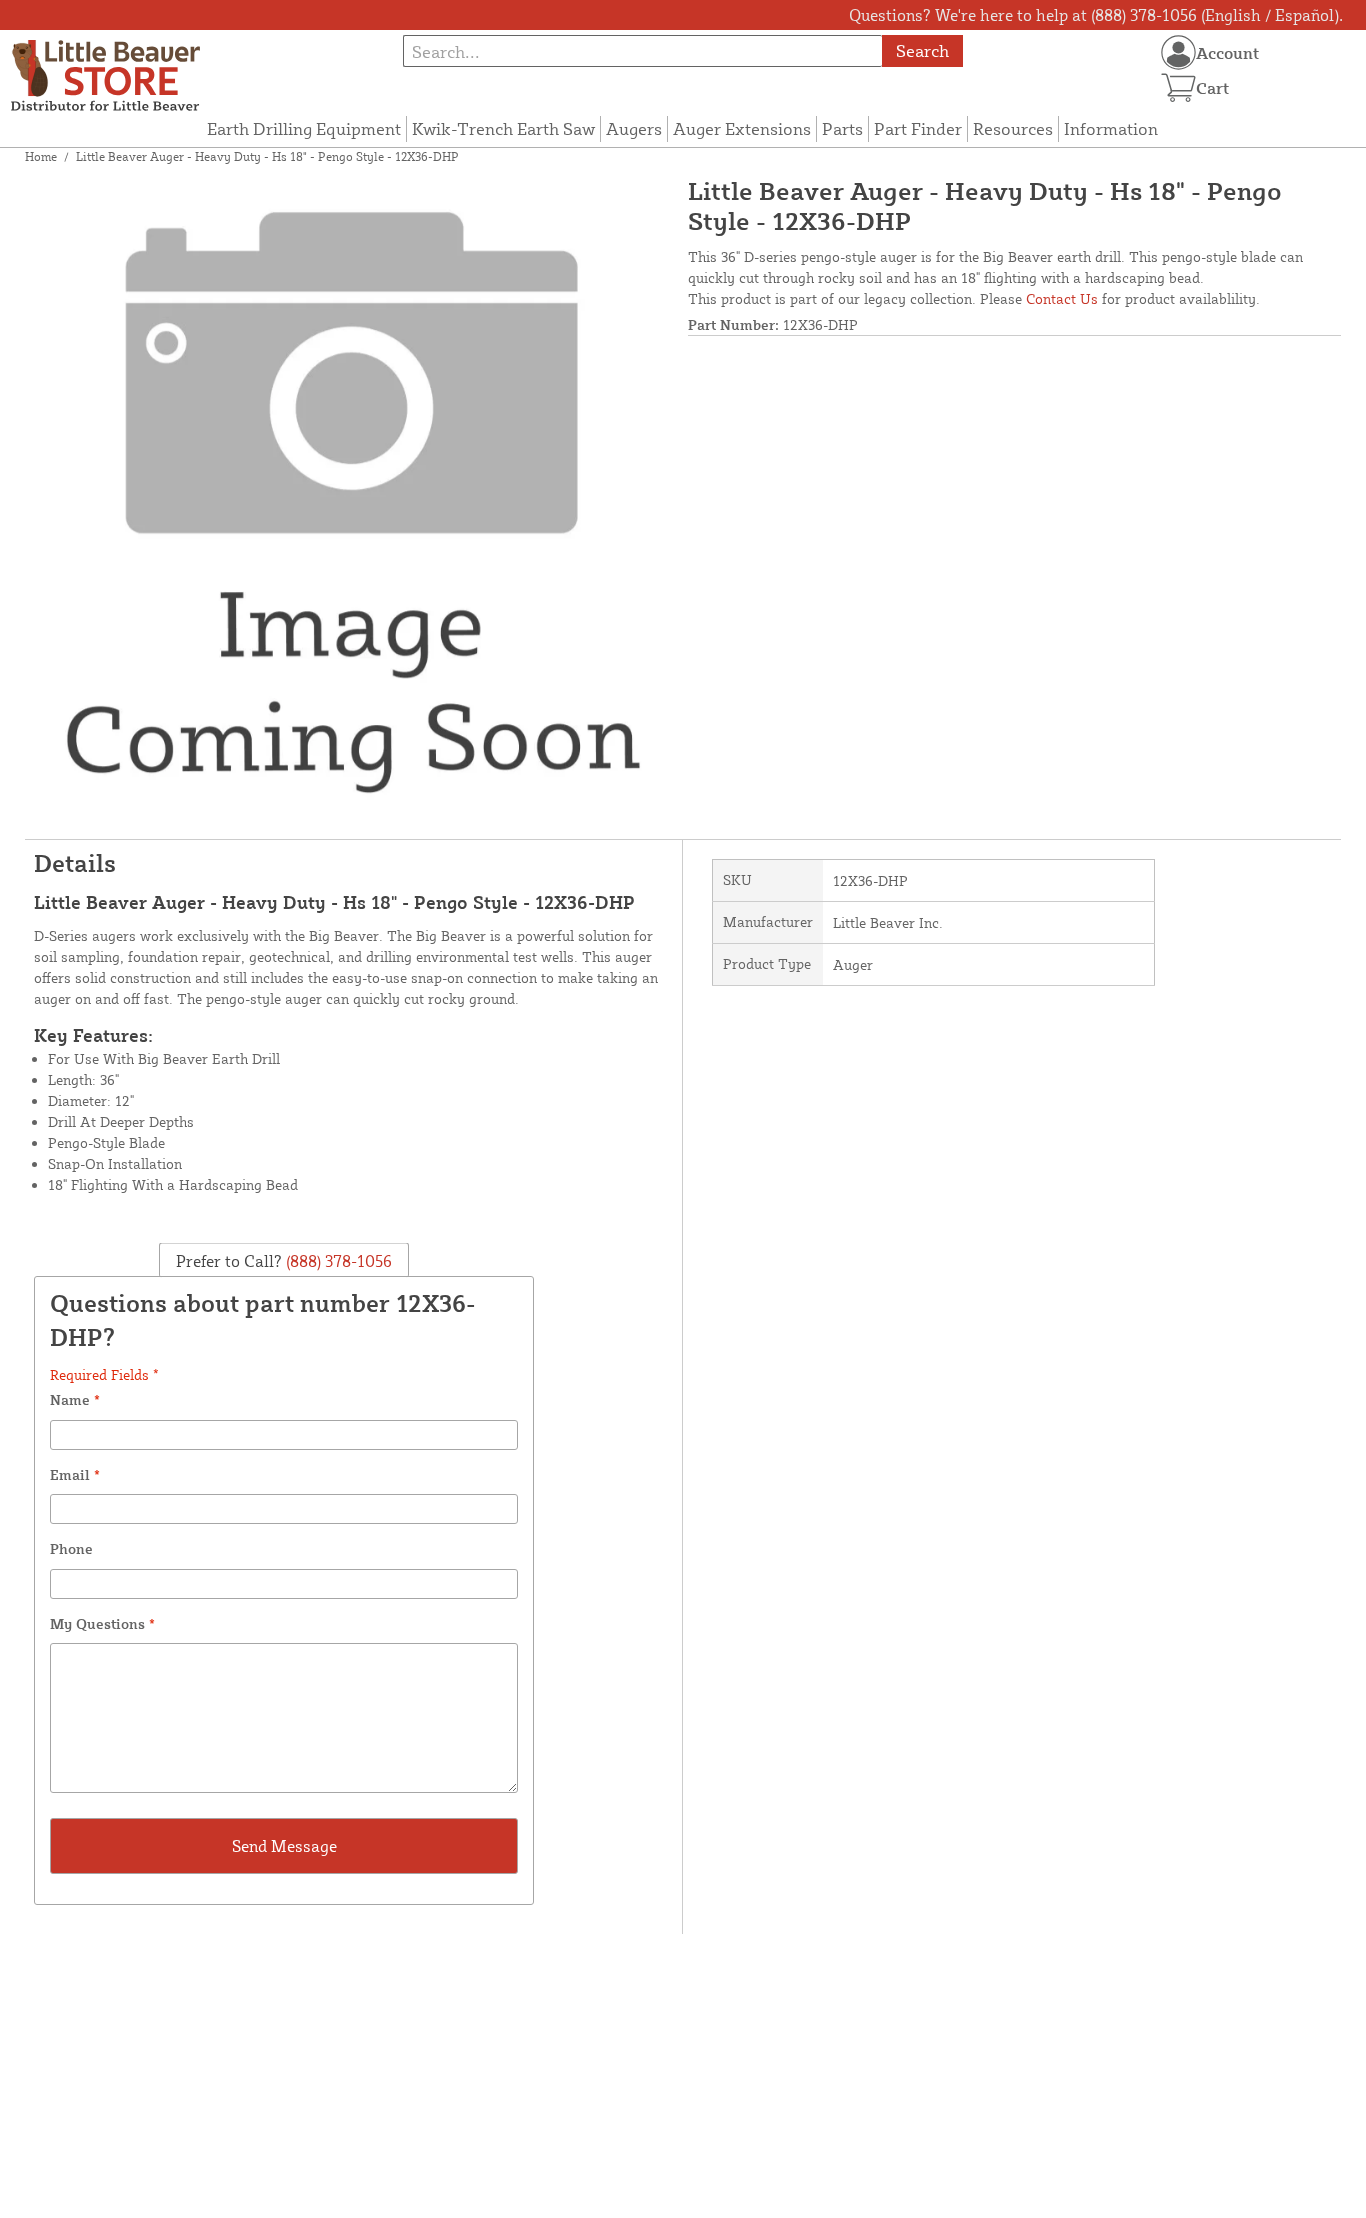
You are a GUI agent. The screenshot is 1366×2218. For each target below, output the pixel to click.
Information (1111, 128)
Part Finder (918, 128)
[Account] (1178, 52)
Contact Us (1062, 298)
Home (41, 156)
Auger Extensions (742, 128)
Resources (1013, 128)
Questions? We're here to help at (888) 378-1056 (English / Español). (1096, 15)
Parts (842, 128)
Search (922, 50)
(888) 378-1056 (337, 1260)
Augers (634, 128)
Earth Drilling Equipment (304, 128)
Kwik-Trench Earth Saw (503, 128)
